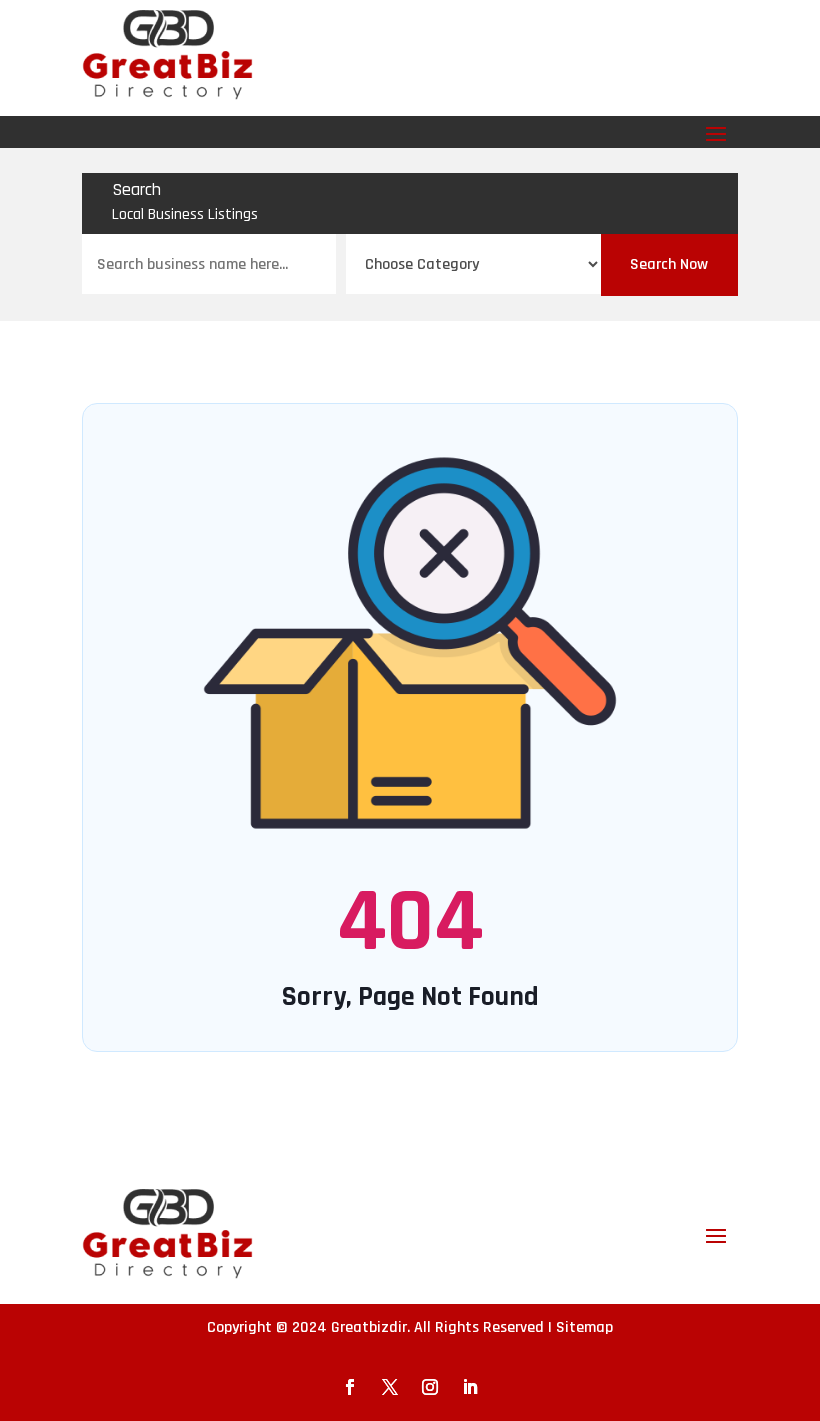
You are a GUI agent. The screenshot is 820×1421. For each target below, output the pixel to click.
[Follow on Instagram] (430, 1387)
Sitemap (584, 1327)
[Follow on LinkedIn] (470, 1387)
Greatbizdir (369, 1327)
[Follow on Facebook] (350, 1387)
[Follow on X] (390, 1387)
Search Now (669, 264)
